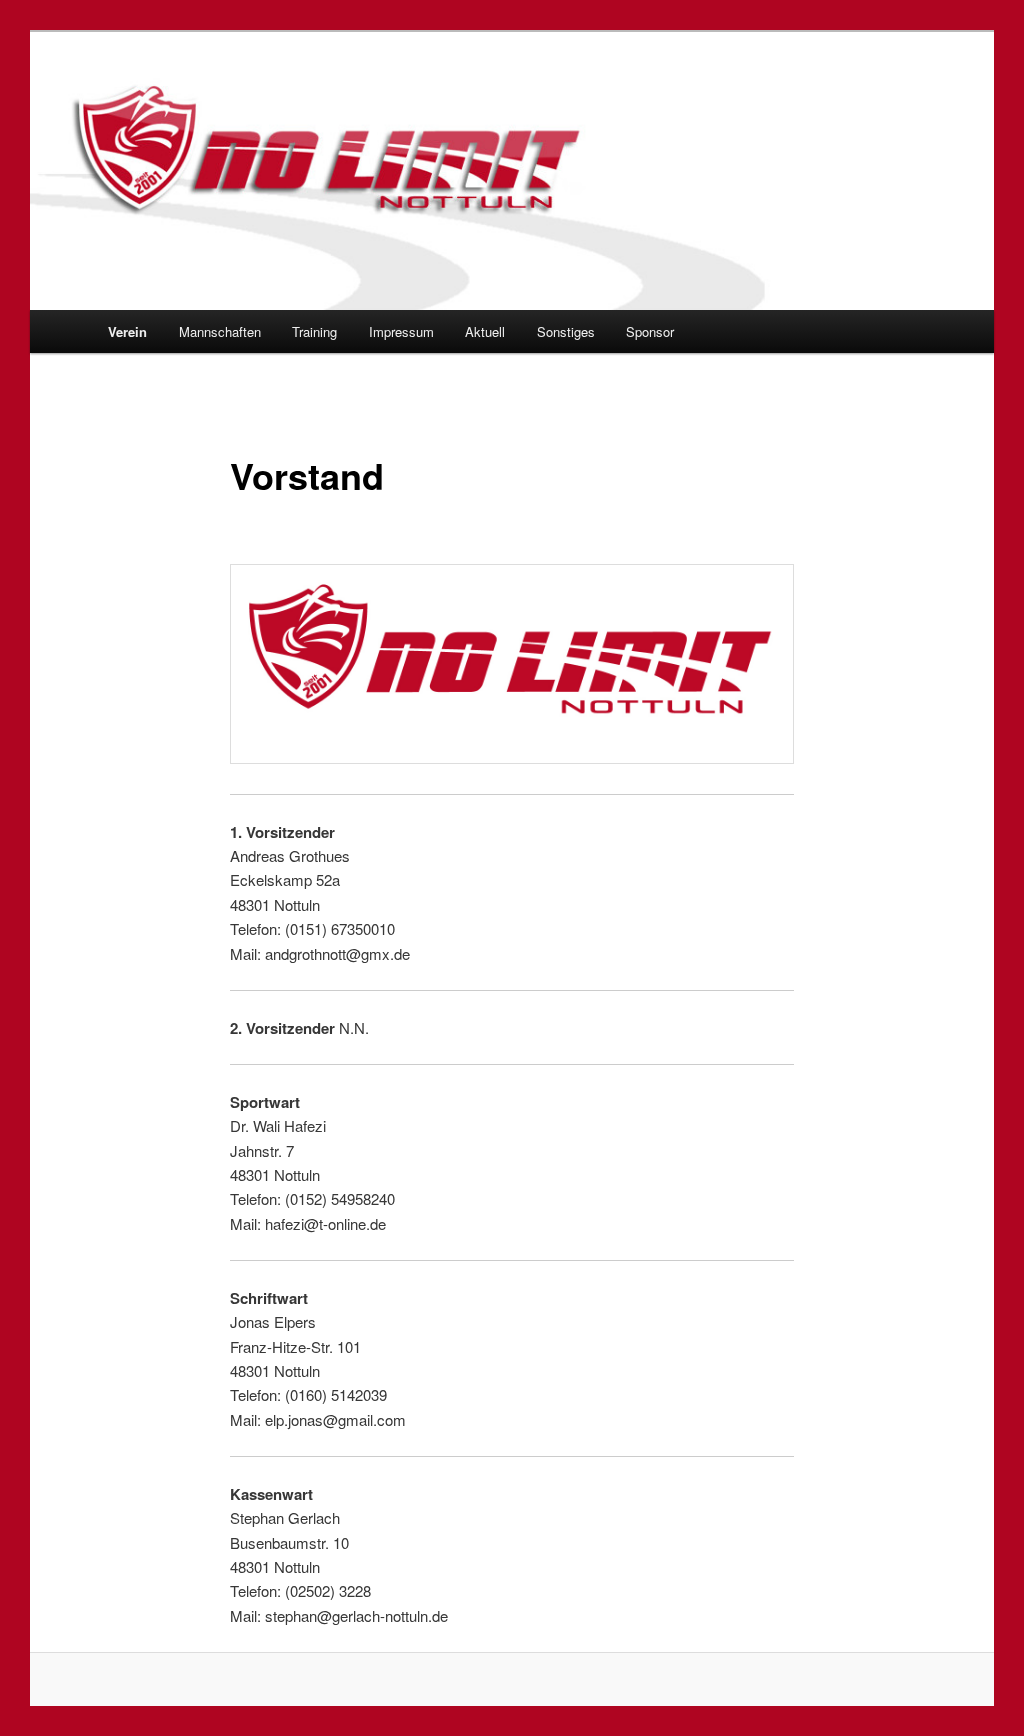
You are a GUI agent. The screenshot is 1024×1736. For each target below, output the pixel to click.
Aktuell (485, 331)
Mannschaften (220, 331)
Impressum (401, 331)
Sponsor (650, 331)
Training (314, 331)
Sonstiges (566, 331)
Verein (127, 331)
